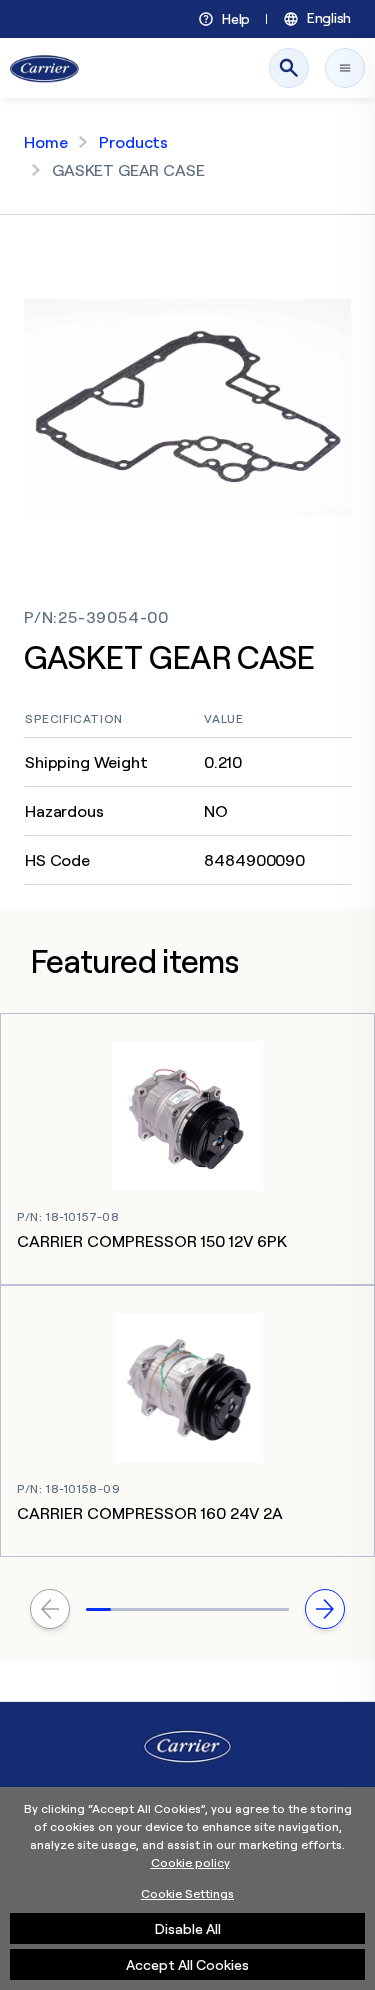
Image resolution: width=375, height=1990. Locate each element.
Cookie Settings (187, 1893)
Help (236, 19)
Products (133, 142)
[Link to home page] (44, 68)
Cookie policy (190, 1862)
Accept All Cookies (187, 1964)
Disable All (188, 1928)
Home (45, 142)
